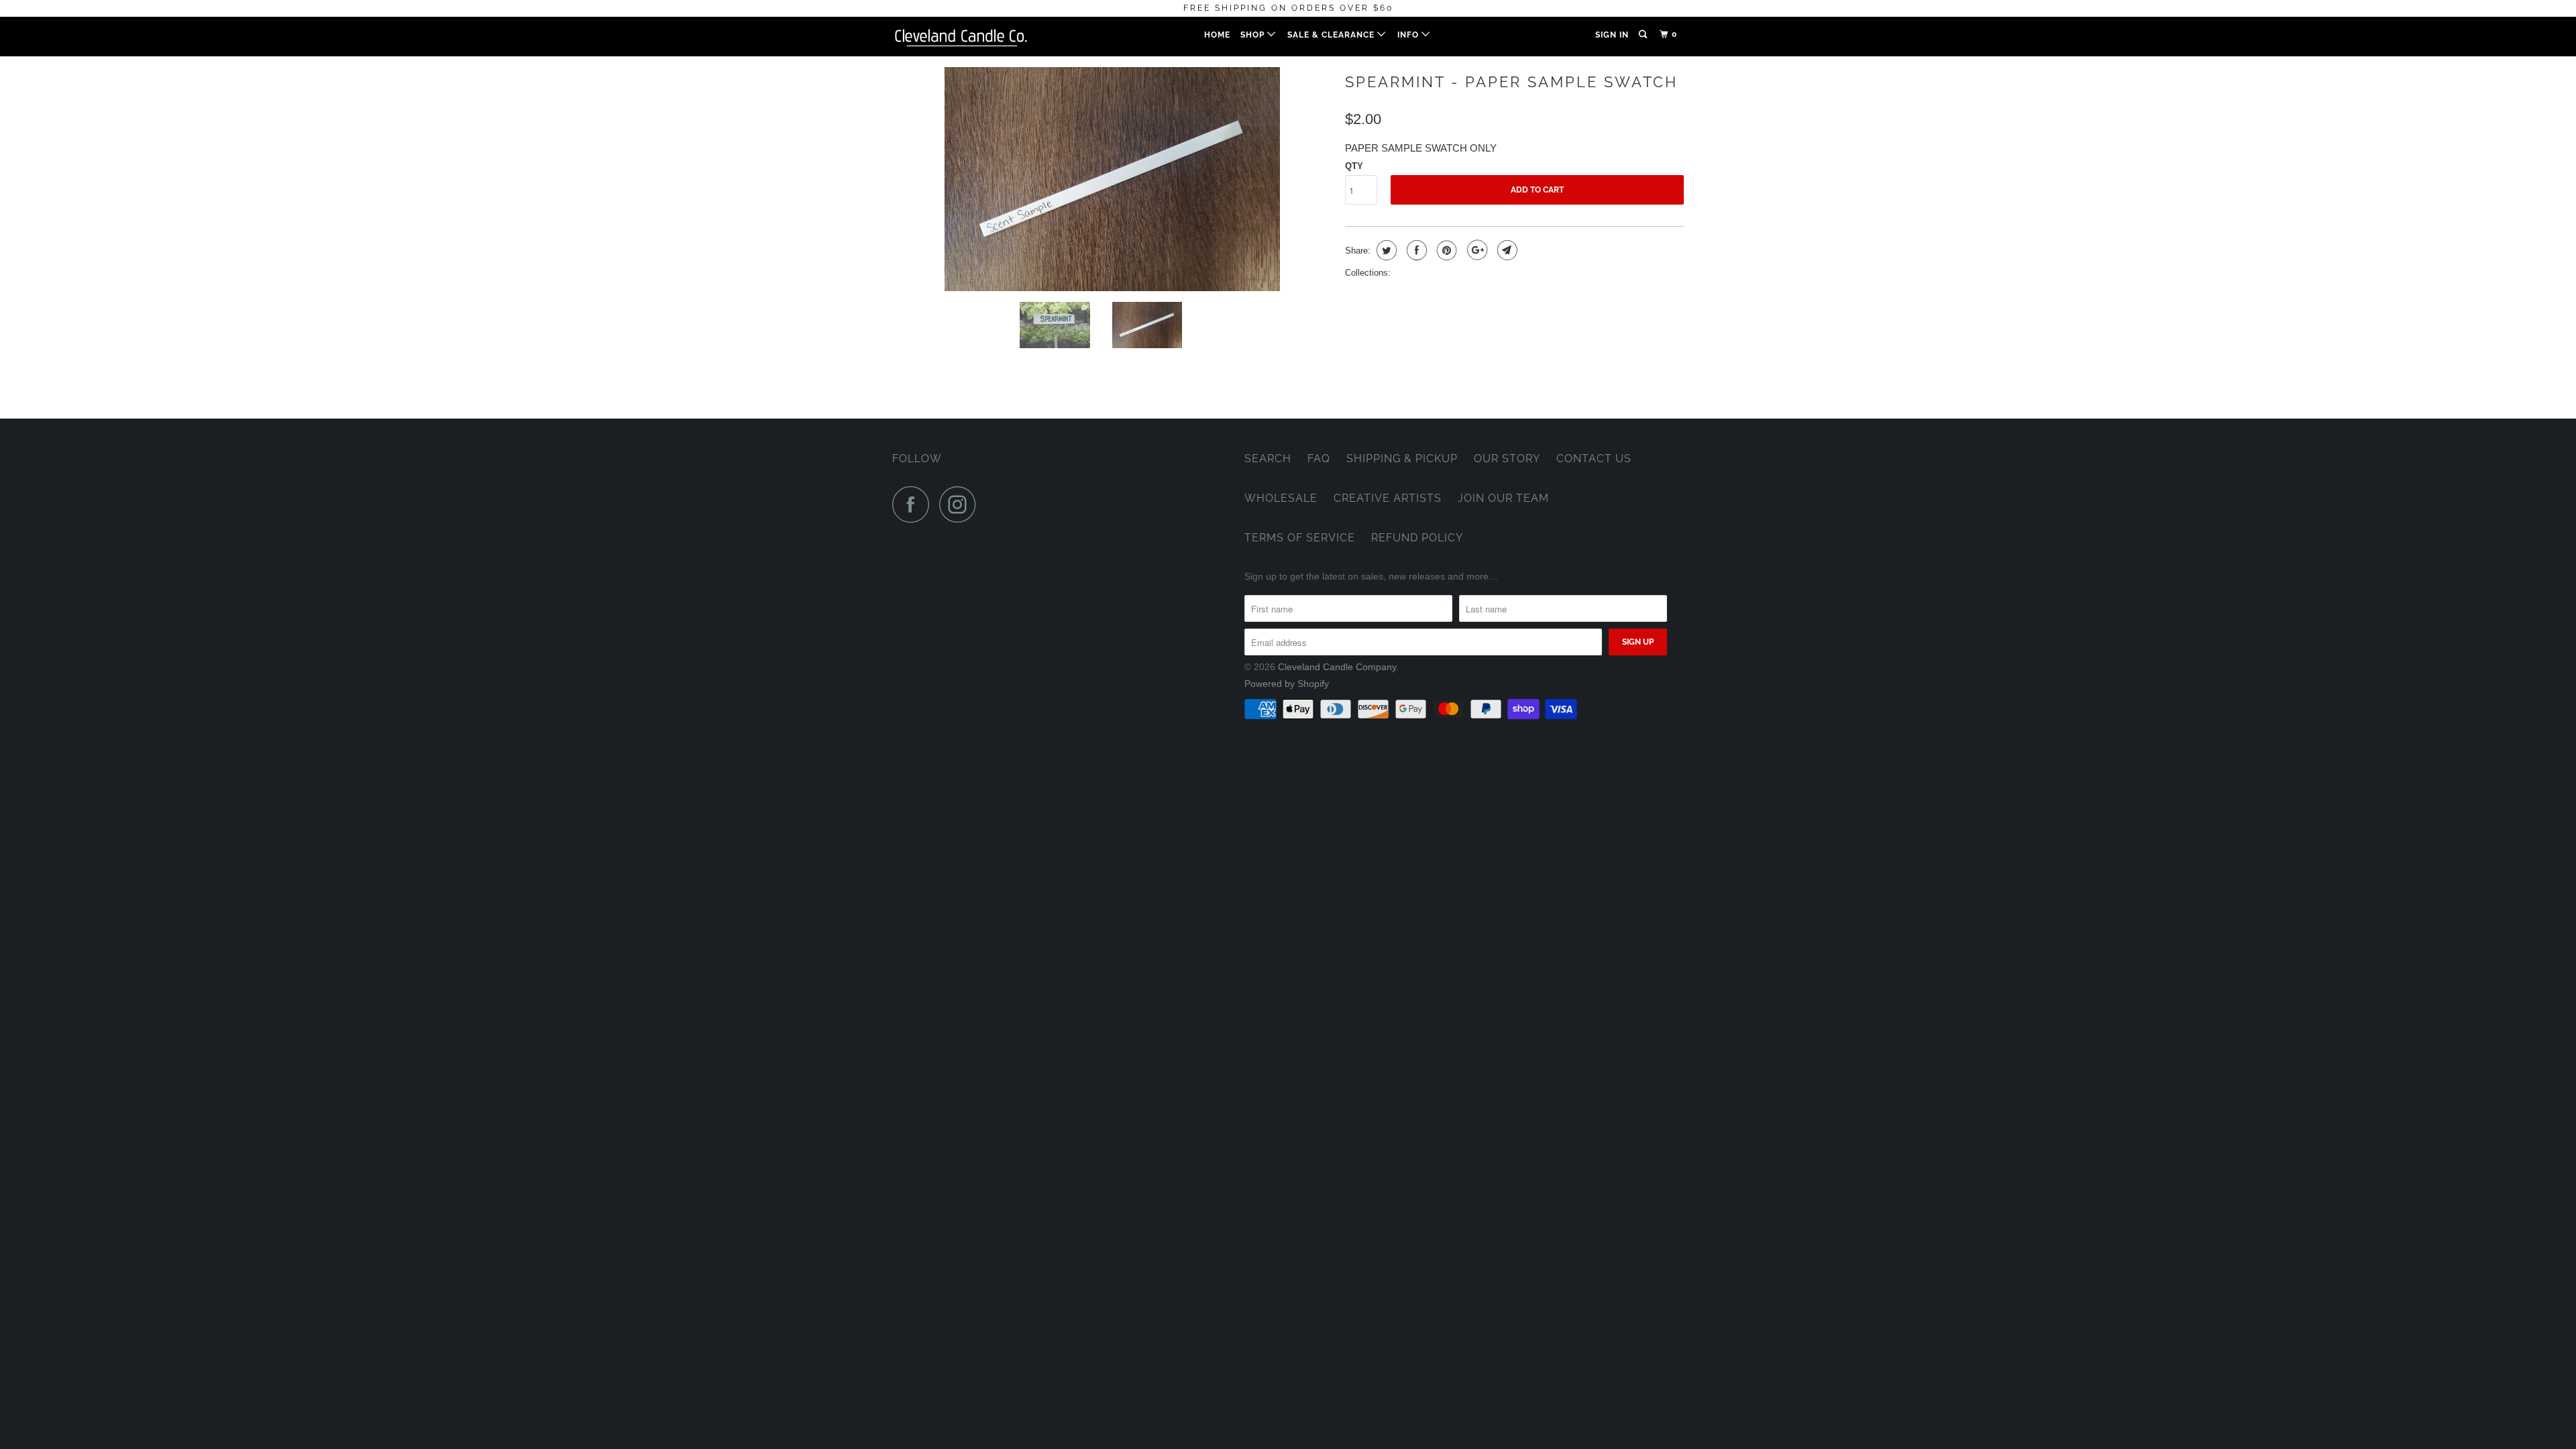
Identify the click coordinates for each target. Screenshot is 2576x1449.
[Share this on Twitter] (1385, 250)
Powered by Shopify (1287, 684)
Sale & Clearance (1332, 35)
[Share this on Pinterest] (1445, 250)
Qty (1354, 166)
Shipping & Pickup (1402, 459)
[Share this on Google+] (1475, 250)
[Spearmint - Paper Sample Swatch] (1112, 179)
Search (1268, 459)
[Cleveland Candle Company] (961, 37)
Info (1409, 35)
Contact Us (1594, 459)
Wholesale (1281, 498)
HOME (1217, 35)
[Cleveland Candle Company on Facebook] (914, 504)
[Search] (1644, 35)
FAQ (1319, 459)
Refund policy (1417, 538)
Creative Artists (1388, 498)
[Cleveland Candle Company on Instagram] (961, 504)
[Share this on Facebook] (1415, 250)
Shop (1254, 35)
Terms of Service (1300, 538)
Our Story (1507, 459)
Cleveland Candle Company (1337, 667)
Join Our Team (1503, 498)
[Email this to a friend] (1506, 250)
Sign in (1612, 35)
